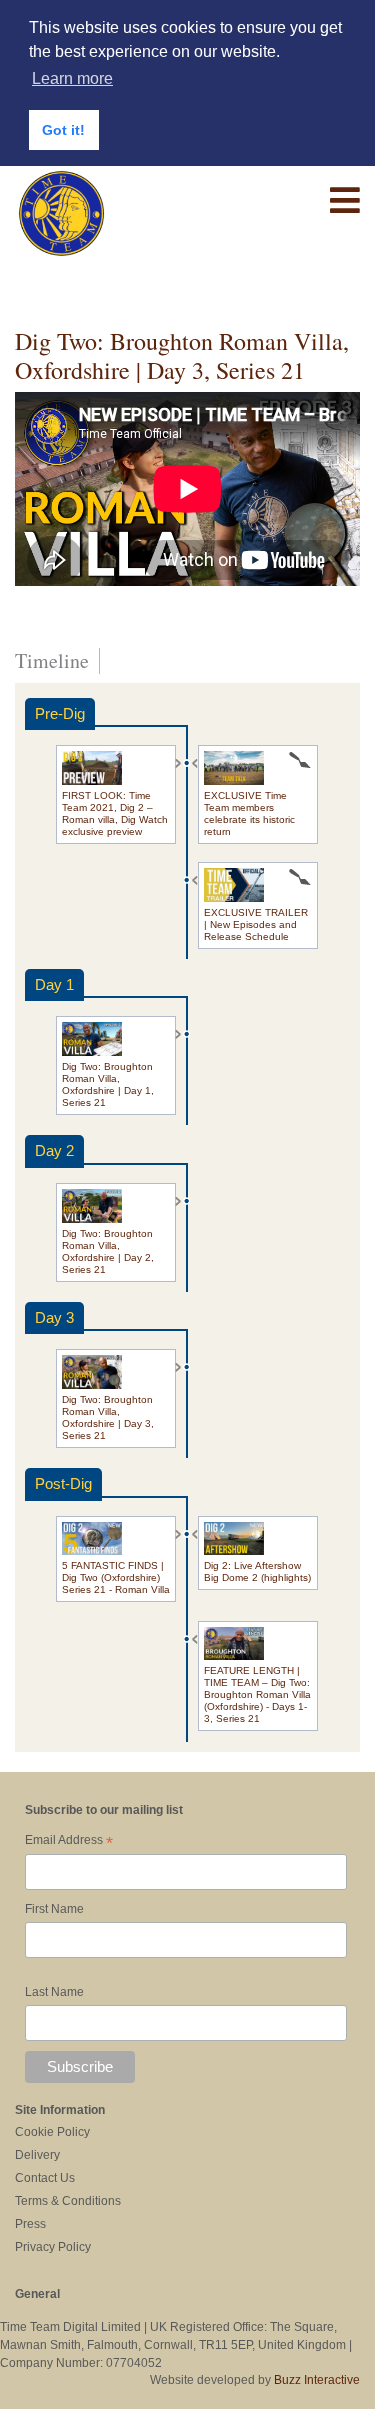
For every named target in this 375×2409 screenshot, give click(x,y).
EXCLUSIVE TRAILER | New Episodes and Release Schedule (256, 924)
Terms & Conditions (68, 2201)
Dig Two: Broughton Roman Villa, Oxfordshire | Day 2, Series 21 (108, 1251)
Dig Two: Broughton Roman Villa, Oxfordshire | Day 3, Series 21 (108, 1417)
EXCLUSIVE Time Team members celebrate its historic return (249, 813)
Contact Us (45, 2178)
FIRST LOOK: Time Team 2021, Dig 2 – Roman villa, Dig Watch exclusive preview (115, 813)
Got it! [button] (63, 130)
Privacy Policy (53, 2247)
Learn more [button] (72, 78)
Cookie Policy (52, 2132)
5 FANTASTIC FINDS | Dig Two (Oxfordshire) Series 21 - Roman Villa (116, 1577)
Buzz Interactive (317, 2380)
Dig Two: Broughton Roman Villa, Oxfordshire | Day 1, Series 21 (108, 1084)
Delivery (37, 2155)
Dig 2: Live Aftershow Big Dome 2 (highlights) (257, 1571)
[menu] (345, 201)
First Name (54, 1909)
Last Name (54, 1992)
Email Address (69, 1842)
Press (30, 2224)
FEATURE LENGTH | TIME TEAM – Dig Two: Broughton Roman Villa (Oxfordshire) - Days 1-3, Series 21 (257, 1694)
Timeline (52, 661)
